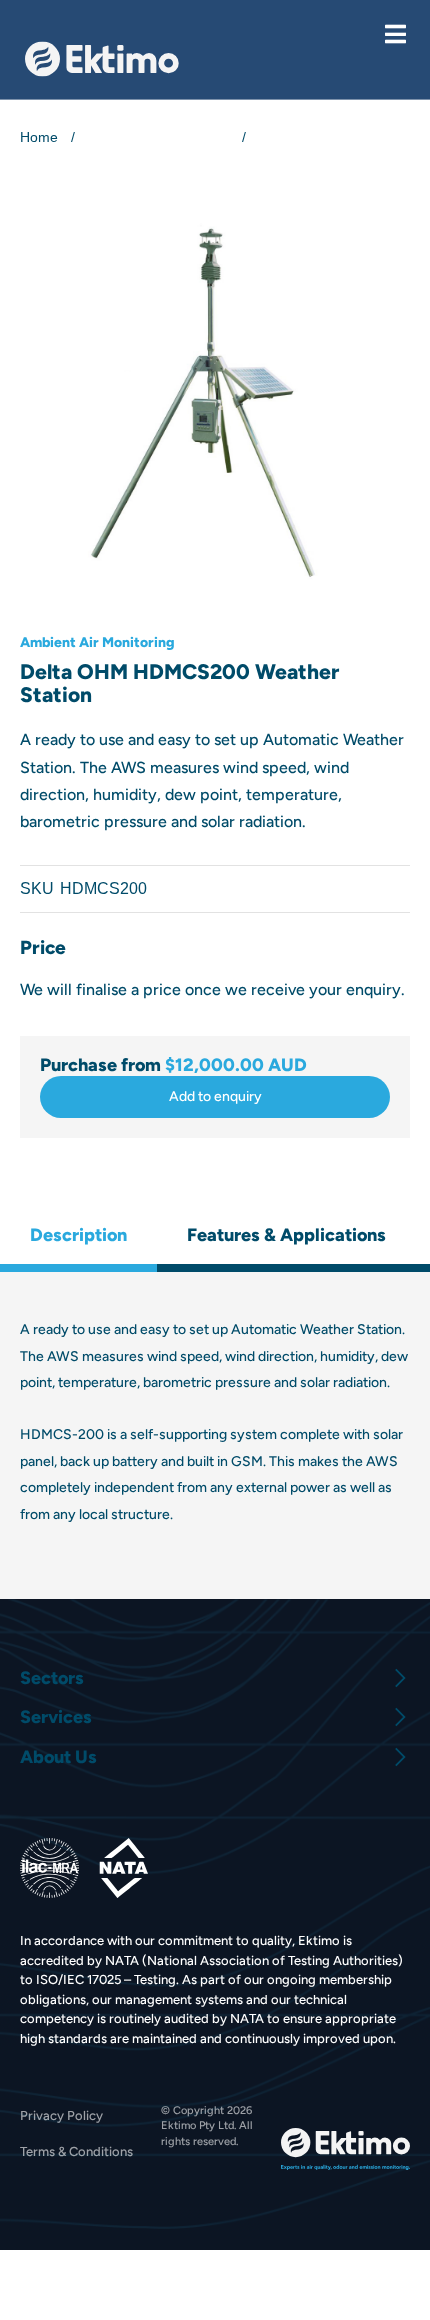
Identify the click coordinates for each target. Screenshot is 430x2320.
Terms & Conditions (76, 2151)
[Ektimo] (101, 59)
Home (39, 137)
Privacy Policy (61, 2115)
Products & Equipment (158, 137)
